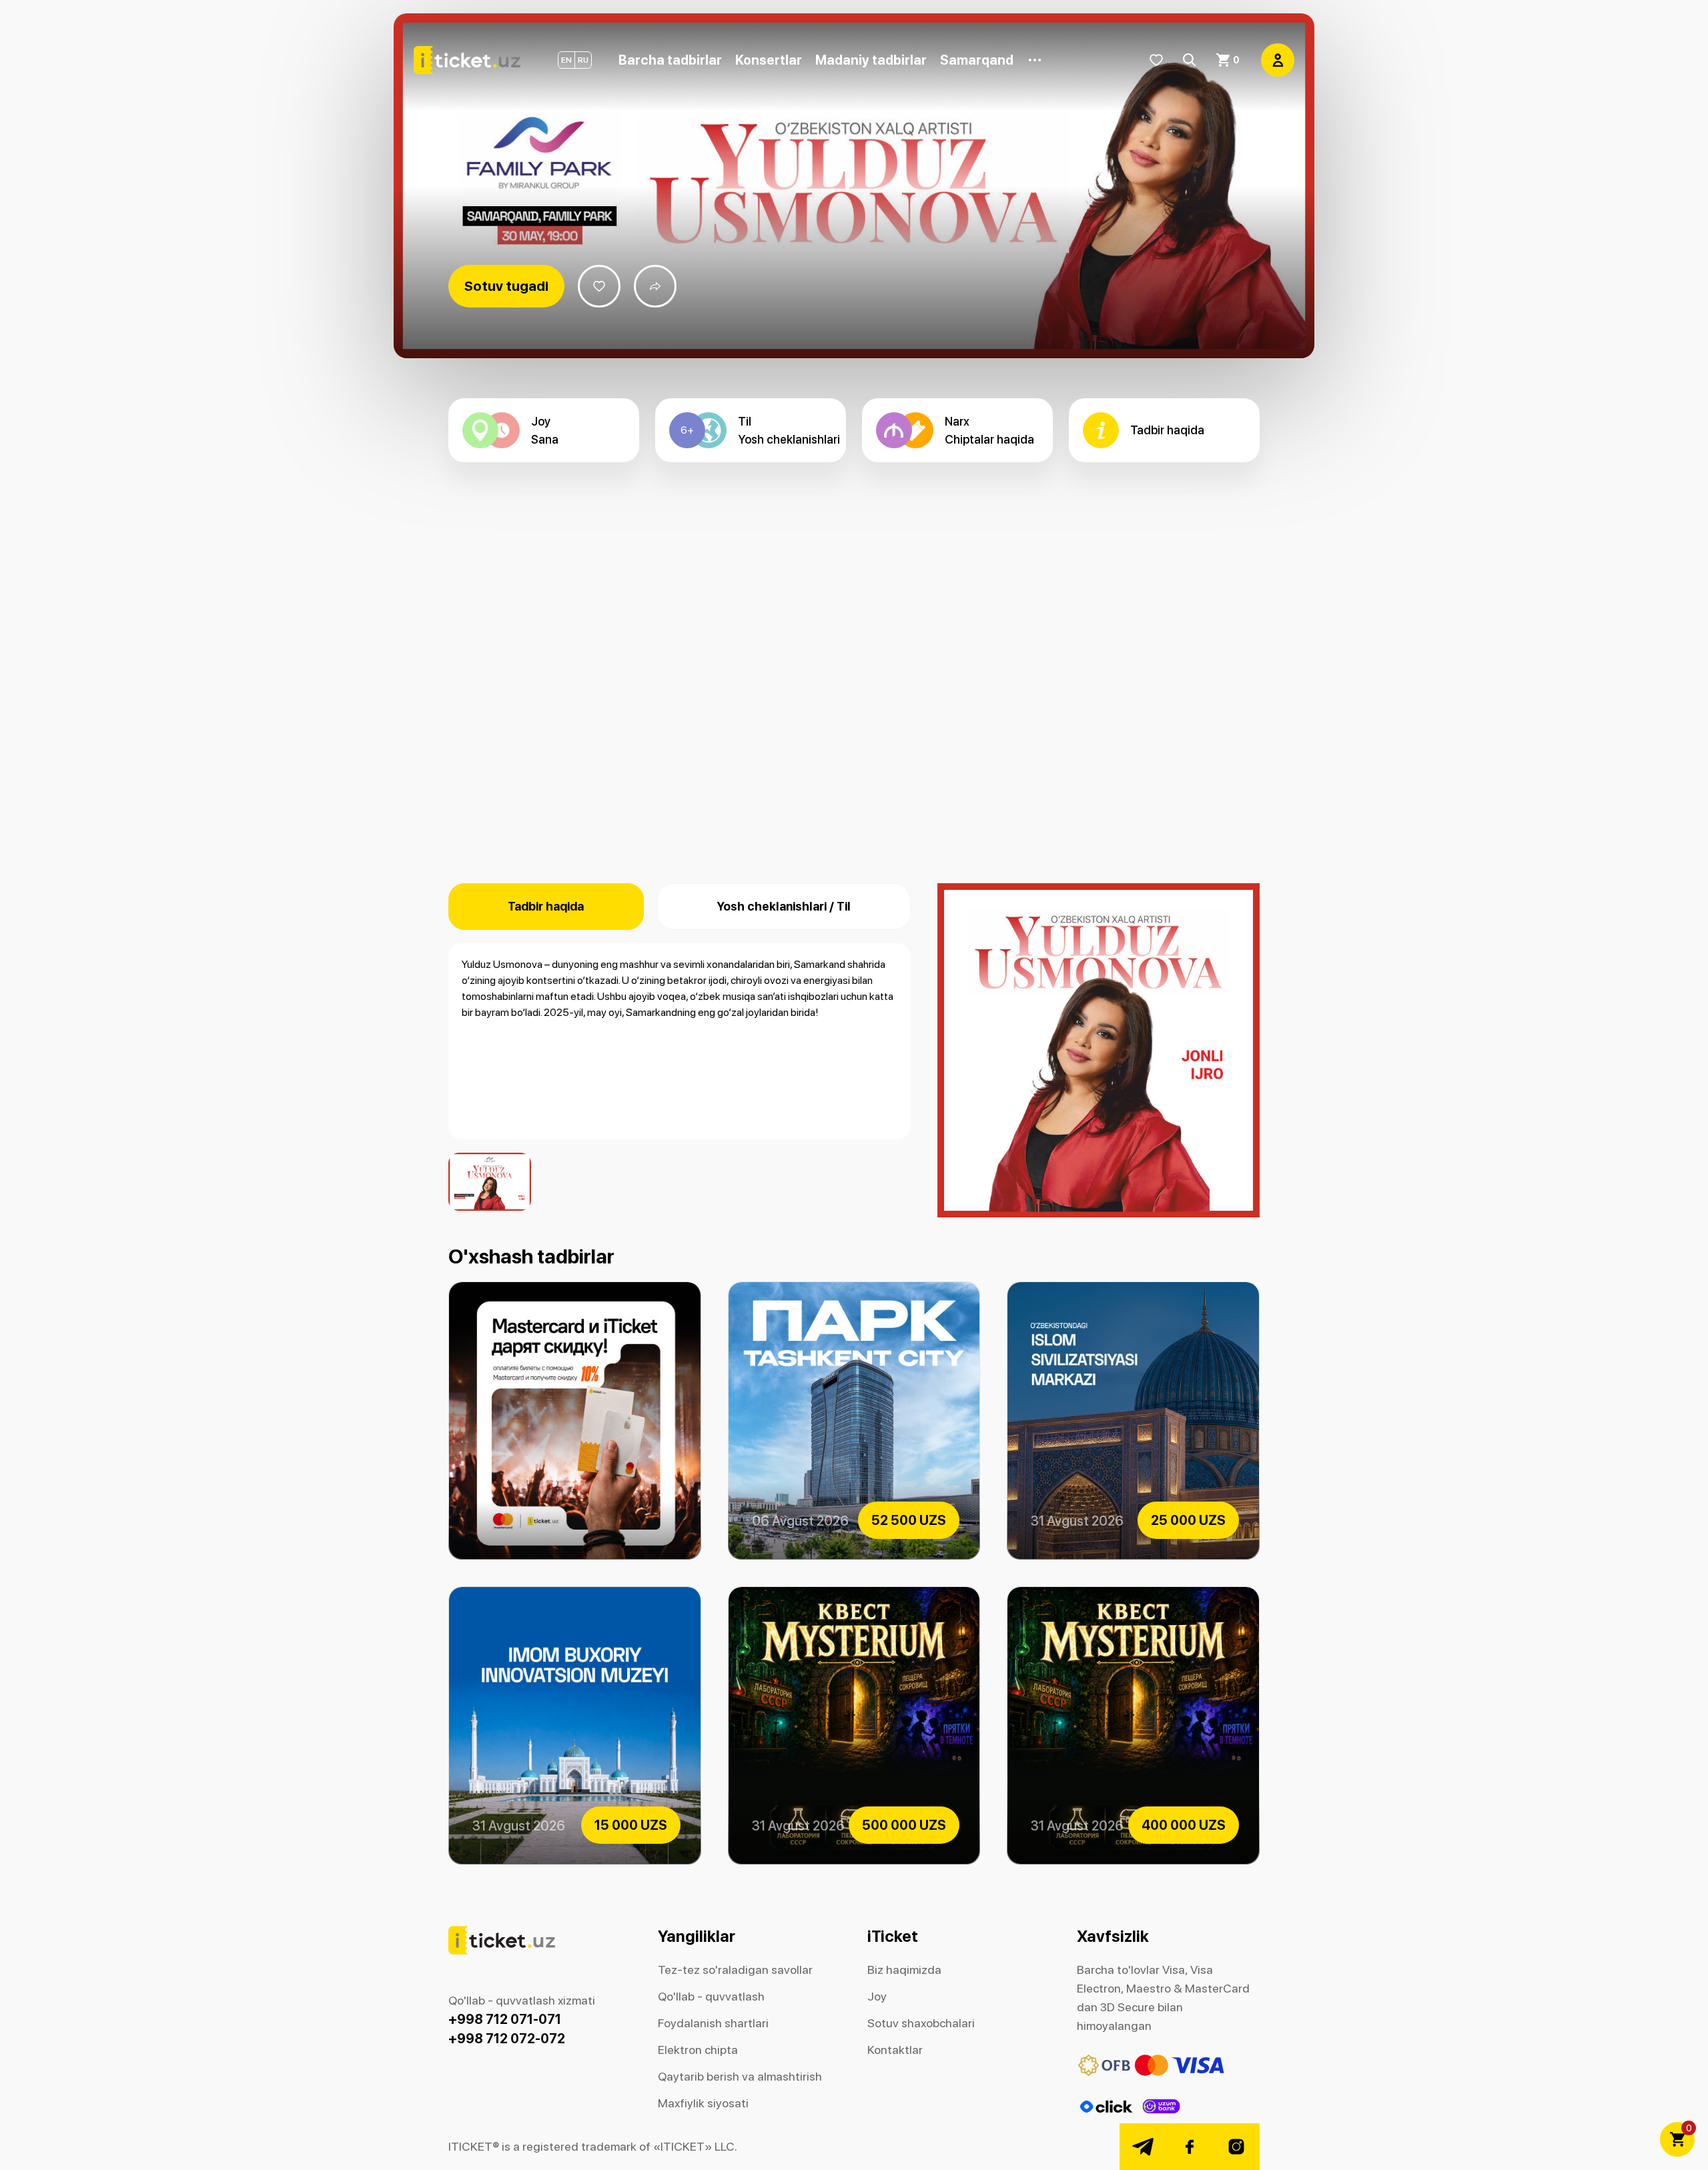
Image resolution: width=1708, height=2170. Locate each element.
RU (583, 60)
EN (566, 60)
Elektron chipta (698, 2050)
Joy (877, 1996)
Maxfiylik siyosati (703, 2103)
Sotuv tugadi (506, 286)
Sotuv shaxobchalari (921, 2023)
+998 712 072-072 (507, 2039)
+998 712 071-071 (505, 2019)
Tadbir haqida (546, 906)
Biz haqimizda (904, 1970)
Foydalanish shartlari (713, 2023)
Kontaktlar (895, 2050)
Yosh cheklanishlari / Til (784, 906)
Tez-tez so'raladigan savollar (735, 1970)
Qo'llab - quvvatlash (711, 1996)
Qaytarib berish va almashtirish (740, 2076)
